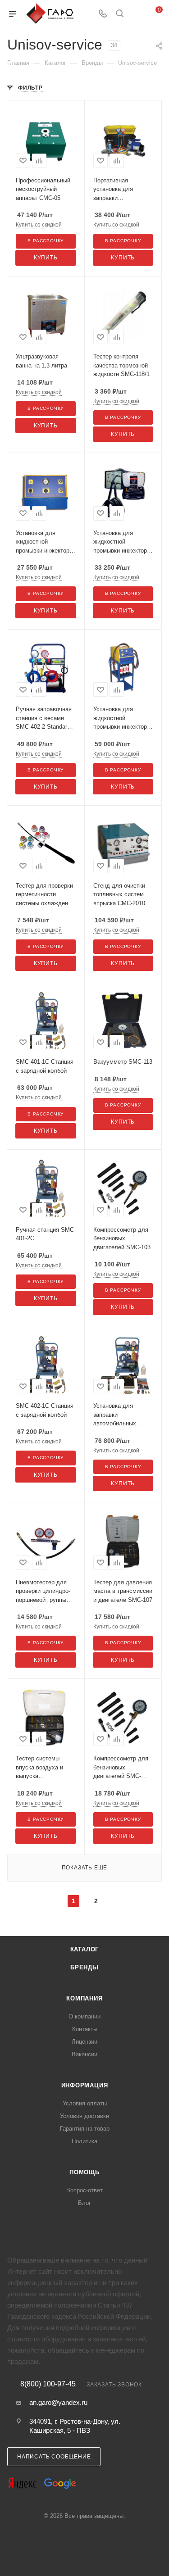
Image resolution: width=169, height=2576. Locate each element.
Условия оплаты (85, 2103)
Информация (85, 2085)
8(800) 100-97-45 (48, 2384)
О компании (84, 2016)
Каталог (85, 1949)
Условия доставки (84, 2116)
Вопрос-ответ (84, 2190)
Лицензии (84, 2042)
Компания (84, 1998)
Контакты (85, 2029)
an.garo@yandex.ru (58, 2402)
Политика (84, 2141)
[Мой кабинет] (137, 14)
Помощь (84, 2172)
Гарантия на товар (85, 2129)
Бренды (84, 1967)
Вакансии (84, 2054)
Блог (84, 2203)
